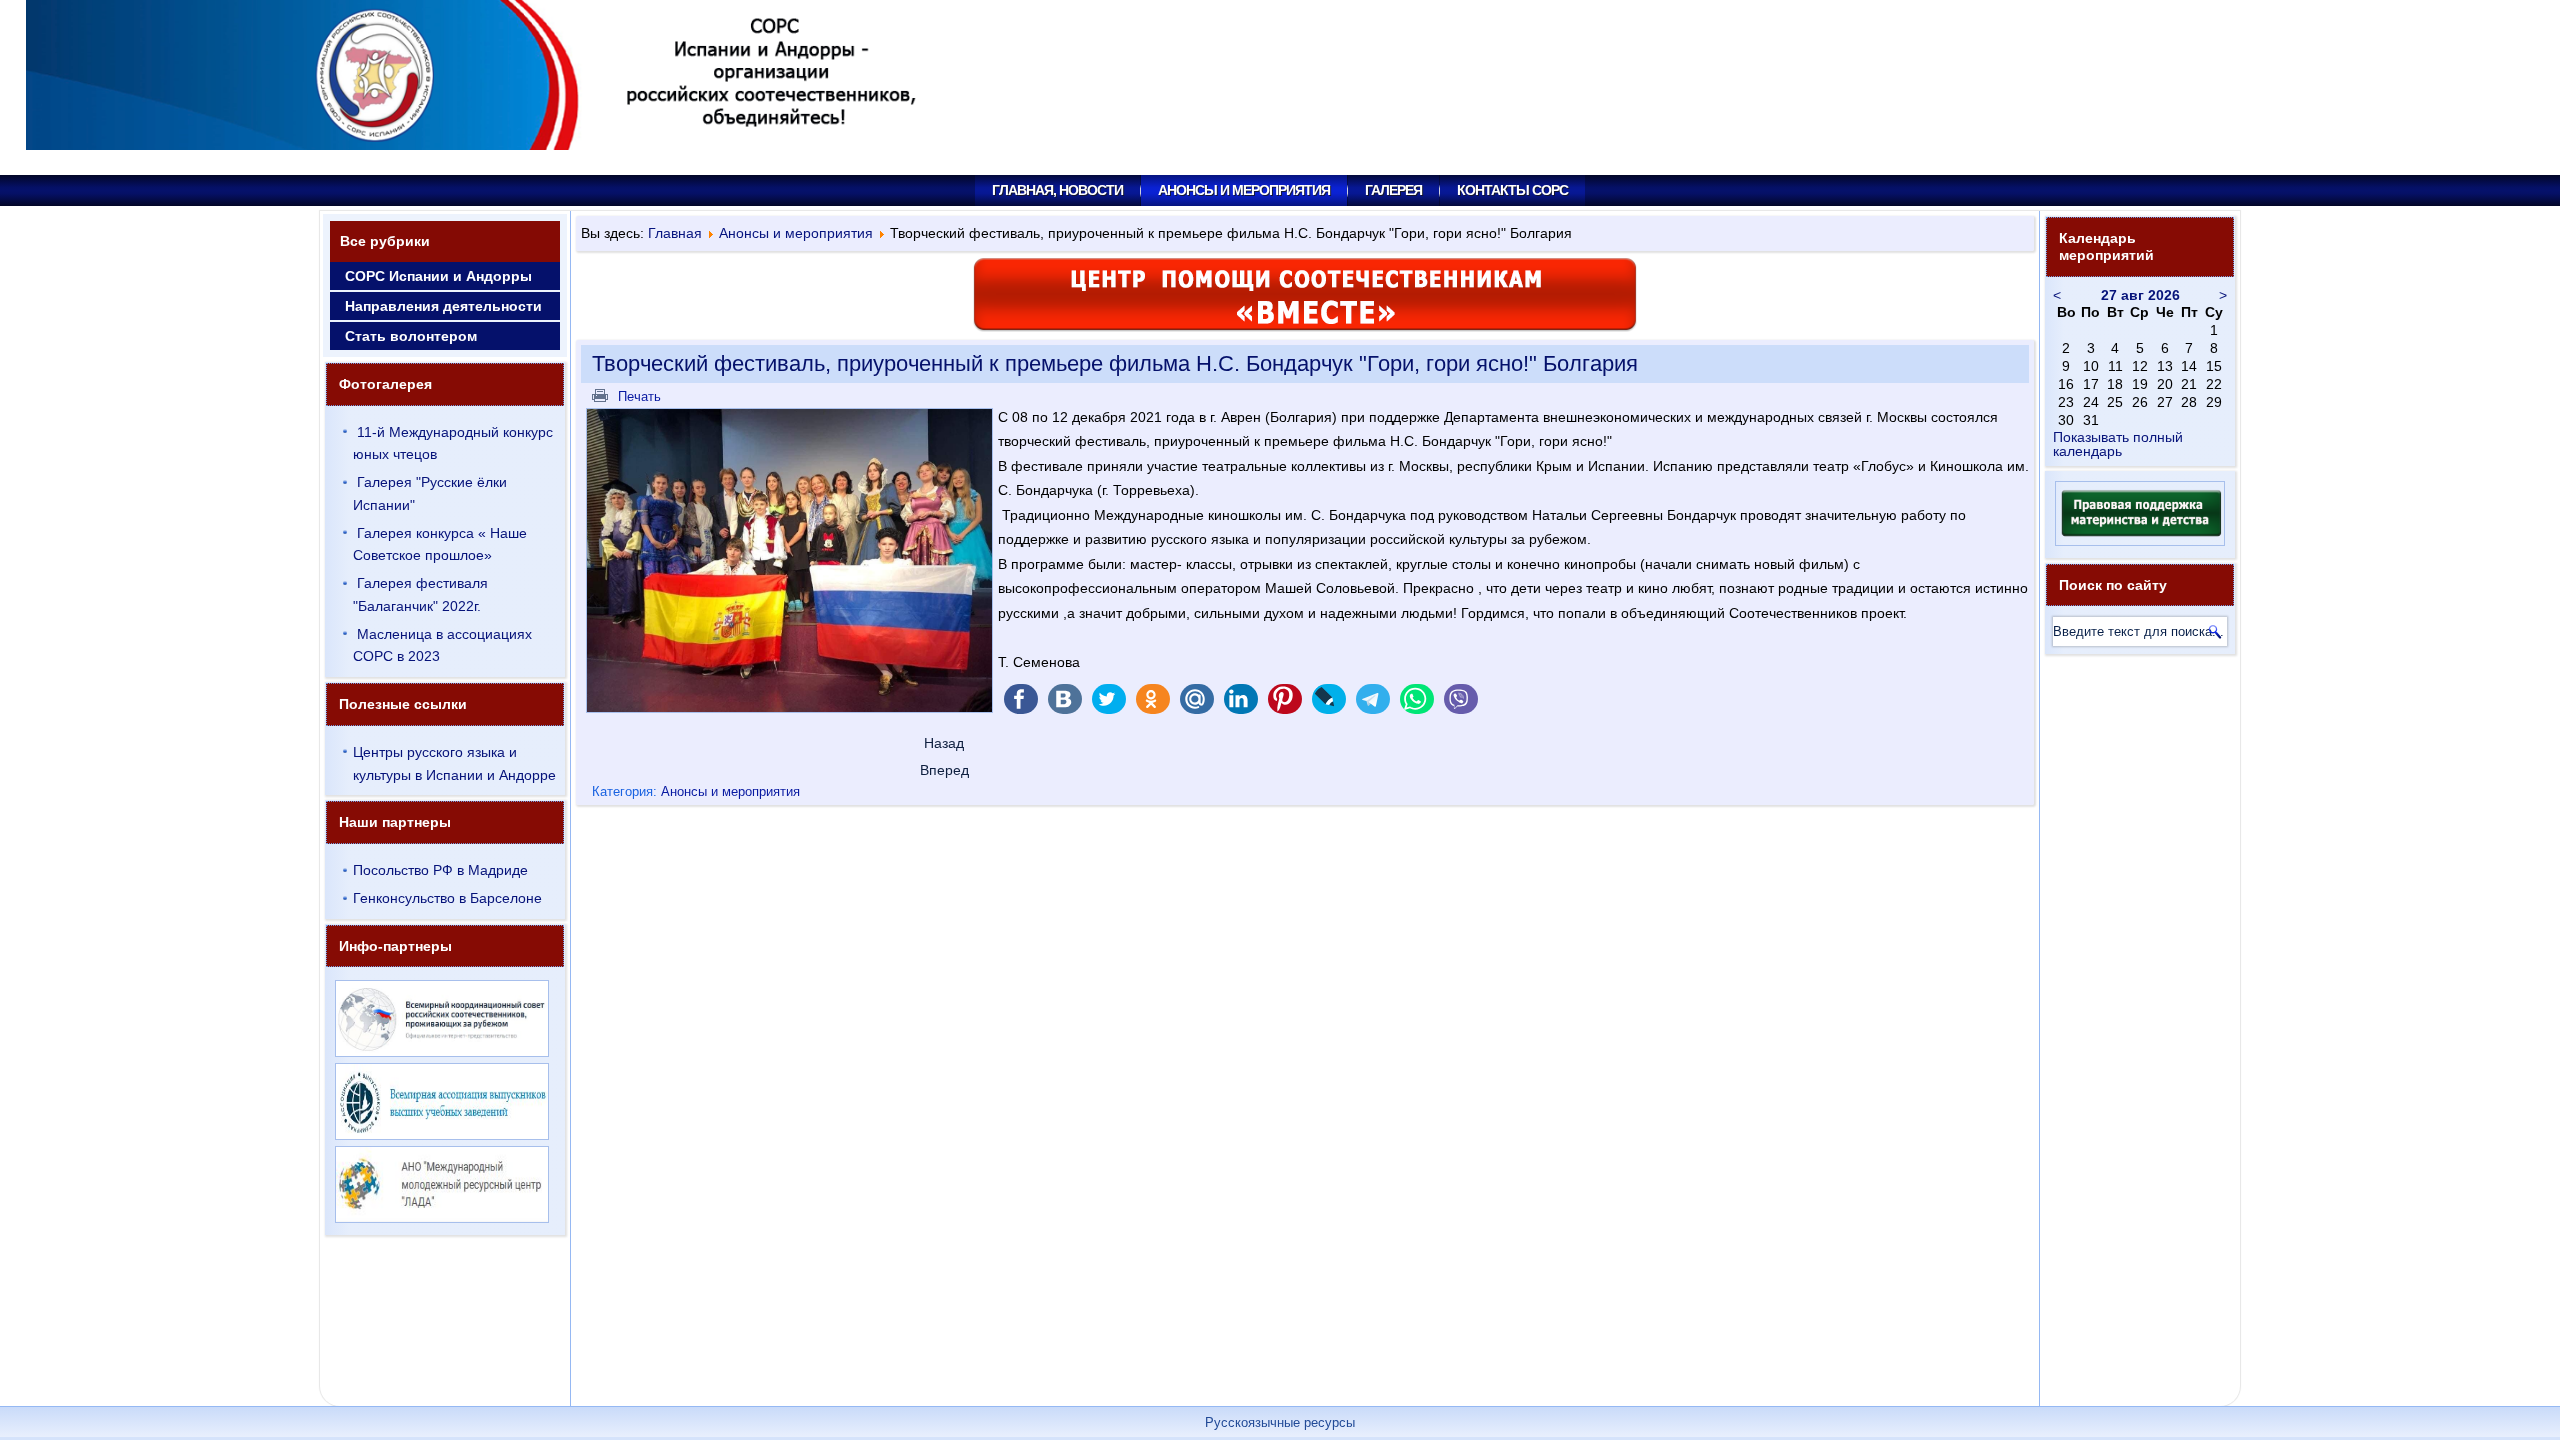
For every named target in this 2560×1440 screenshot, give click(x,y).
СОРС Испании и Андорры (438, 276)
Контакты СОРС (1512, 190)
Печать (637, 396)
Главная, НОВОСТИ (1057, 190)
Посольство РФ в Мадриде (440, 870)
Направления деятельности (443, 306)
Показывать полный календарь (2118, 444)
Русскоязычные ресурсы (1280, 1422)
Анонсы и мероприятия (1244, 190)
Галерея (1393, 190)
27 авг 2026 (2140, 295)
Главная (675, 233)
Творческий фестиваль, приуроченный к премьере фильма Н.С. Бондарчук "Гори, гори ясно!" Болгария (1115, 363)
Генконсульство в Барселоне (447, 898)
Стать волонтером (411, 336)
